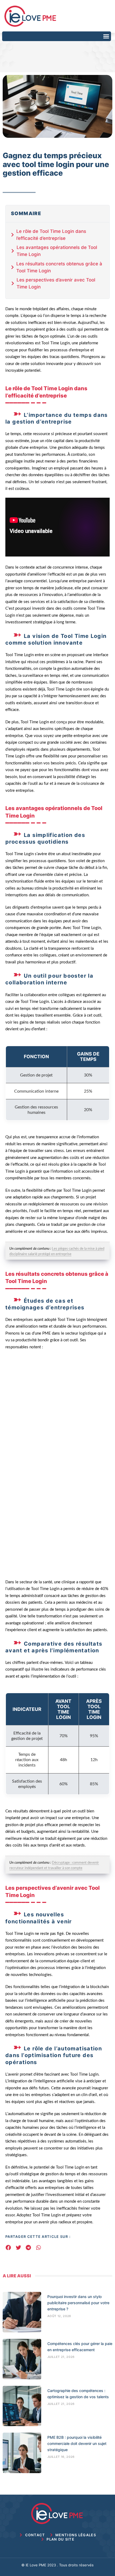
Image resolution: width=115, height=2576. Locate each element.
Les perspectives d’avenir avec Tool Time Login (56, 283)
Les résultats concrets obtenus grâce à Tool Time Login (59, 267)
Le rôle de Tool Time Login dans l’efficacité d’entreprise (51, 235)
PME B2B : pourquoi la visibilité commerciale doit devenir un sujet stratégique (77, 2443)
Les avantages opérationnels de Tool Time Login (57, 251)
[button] (106, 36)
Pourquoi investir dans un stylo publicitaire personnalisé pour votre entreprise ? (78, 2303)
